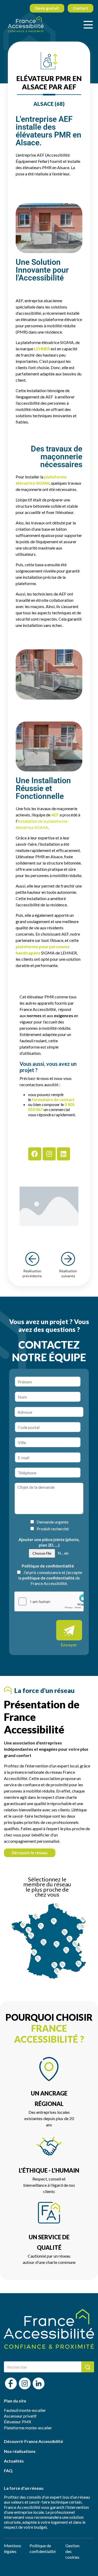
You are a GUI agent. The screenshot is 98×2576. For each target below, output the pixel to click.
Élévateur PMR (18, 2422)
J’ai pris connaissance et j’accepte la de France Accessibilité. (50, 1578)
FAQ (8, 2471)
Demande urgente (53, 1522)
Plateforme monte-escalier (28, 2428)
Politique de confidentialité (49, 1566)
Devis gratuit (47, 8)
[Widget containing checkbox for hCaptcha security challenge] (49, 1601)
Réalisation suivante (68, 1273)
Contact (80, 8)
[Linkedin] (64, 1154)
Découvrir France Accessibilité (33, 2441)
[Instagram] (49, 1154)
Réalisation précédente (32, 1273)
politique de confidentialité (48, 1578)
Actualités (14, 2461)
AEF (55, 815)
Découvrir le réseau (30, 1853)
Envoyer (69, 1645)
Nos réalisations (20, 2451)
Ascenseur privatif (20, 2416)
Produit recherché (53, 1529)
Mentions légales (13, 2548)
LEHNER (42, 349)
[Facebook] (35, 1154)
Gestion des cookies (72, 2551)
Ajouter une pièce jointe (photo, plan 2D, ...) (49, 1542)
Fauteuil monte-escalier (25, 2410)
